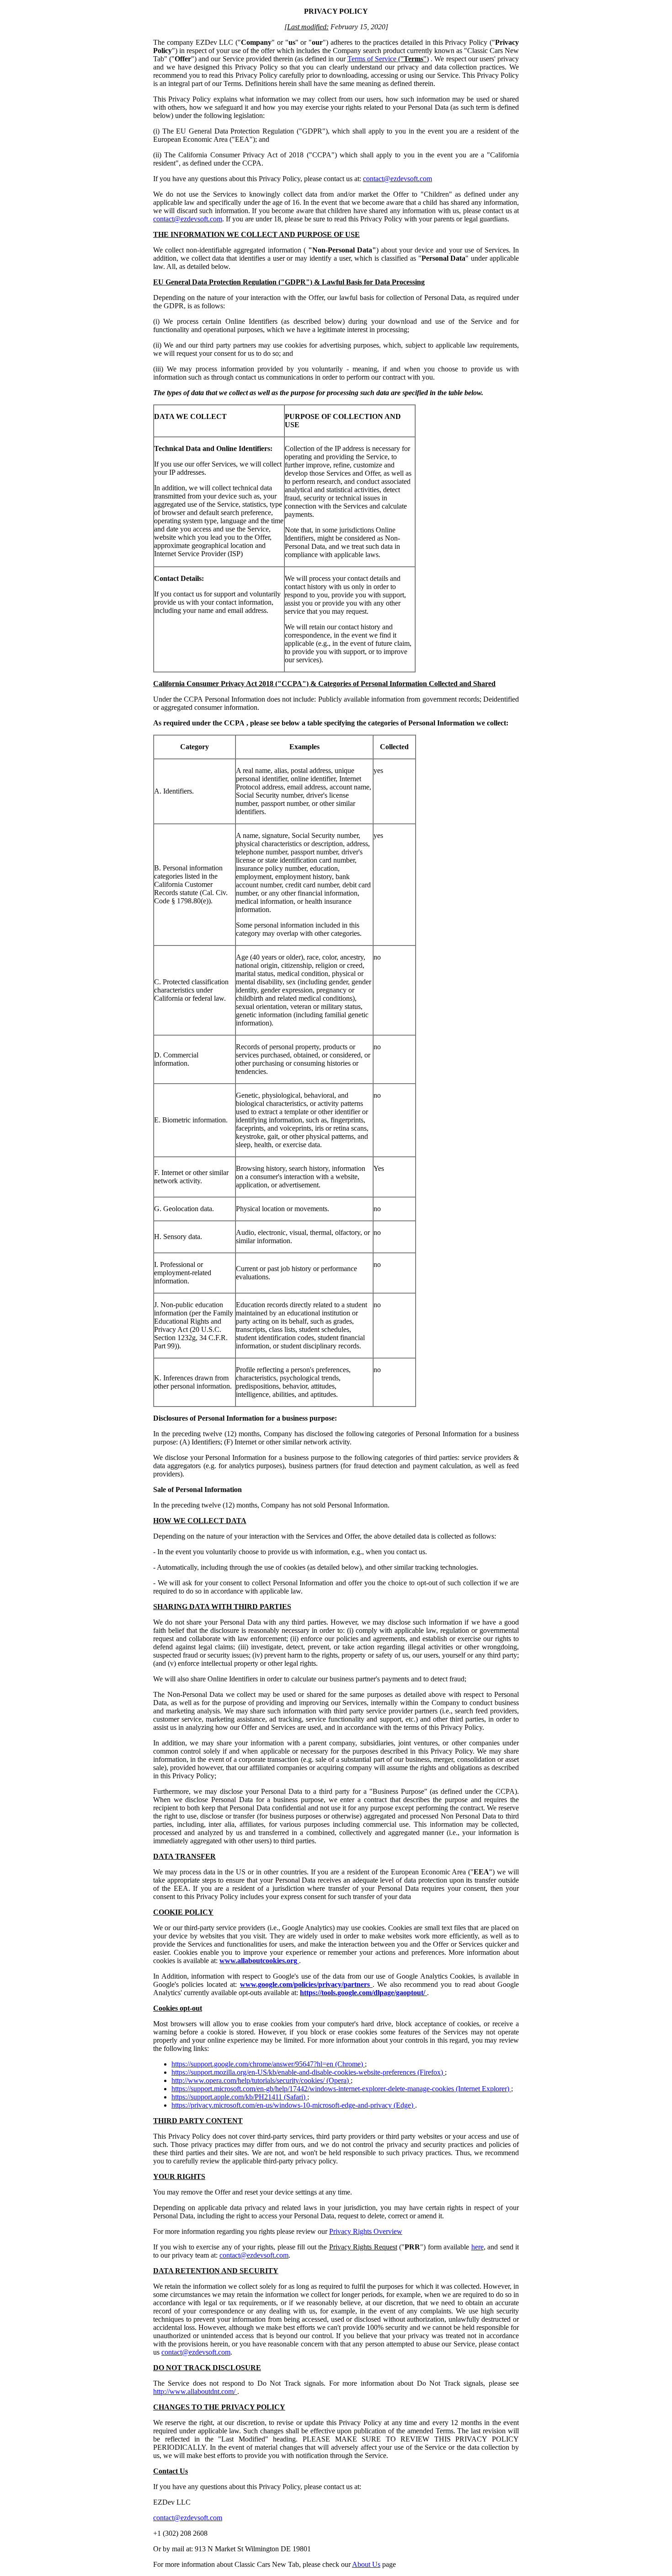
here (477, 2247)
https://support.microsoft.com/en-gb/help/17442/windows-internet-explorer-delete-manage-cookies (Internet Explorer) (341, 2089)
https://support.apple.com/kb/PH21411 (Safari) (239, 2097)
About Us (366, 2564)
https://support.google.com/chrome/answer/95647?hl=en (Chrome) (268, 2064)
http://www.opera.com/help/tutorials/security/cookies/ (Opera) (261, 2080)
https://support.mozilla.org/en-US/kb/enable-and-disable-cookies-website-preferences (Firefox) (308, 2072)
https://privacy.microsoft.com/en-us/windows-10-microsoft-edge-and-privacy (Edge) (293, 2105)
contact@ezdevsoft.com (397, 179)
